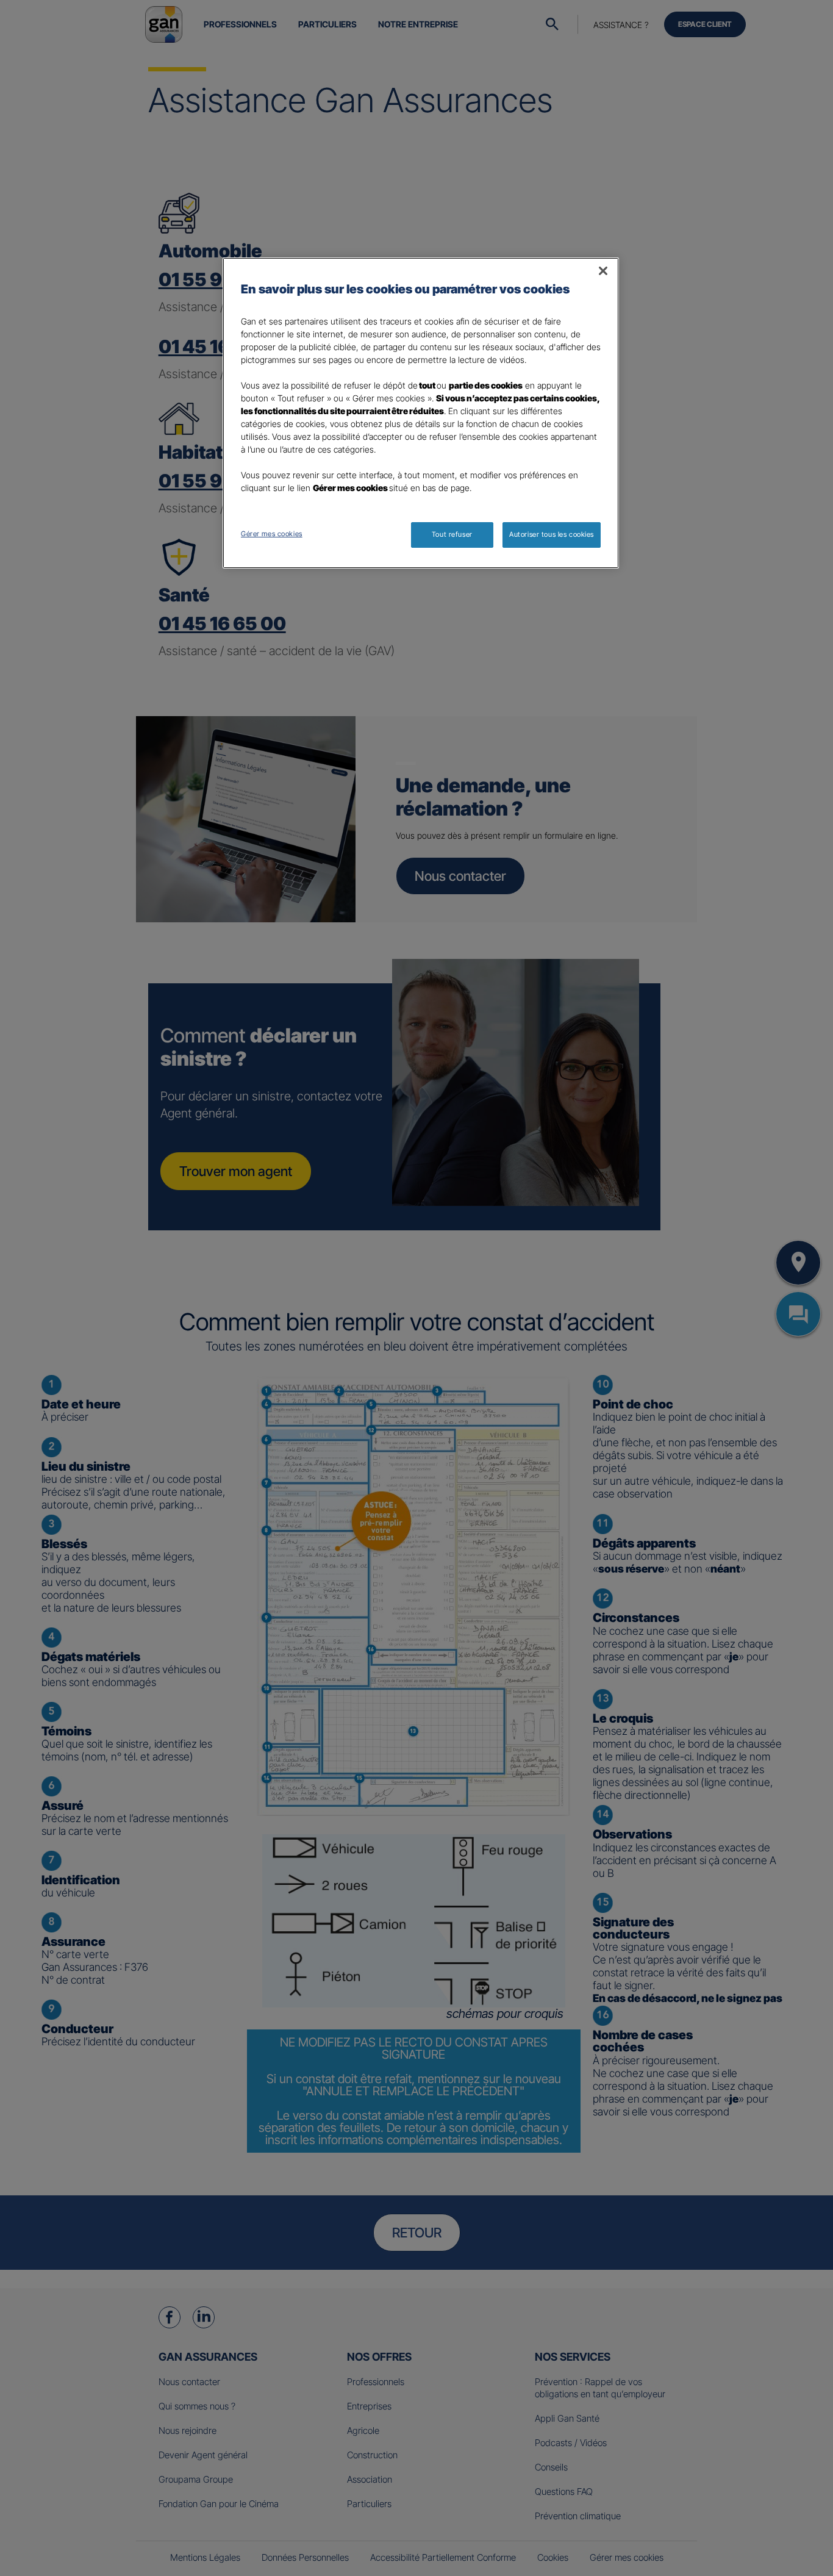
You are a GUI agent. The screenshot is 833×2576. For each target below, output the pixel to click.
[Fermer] (603, 271)
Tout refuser (452, 534)
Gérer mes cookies (272, 534)
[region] (421, 413)
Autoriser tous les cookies (552, 534)
